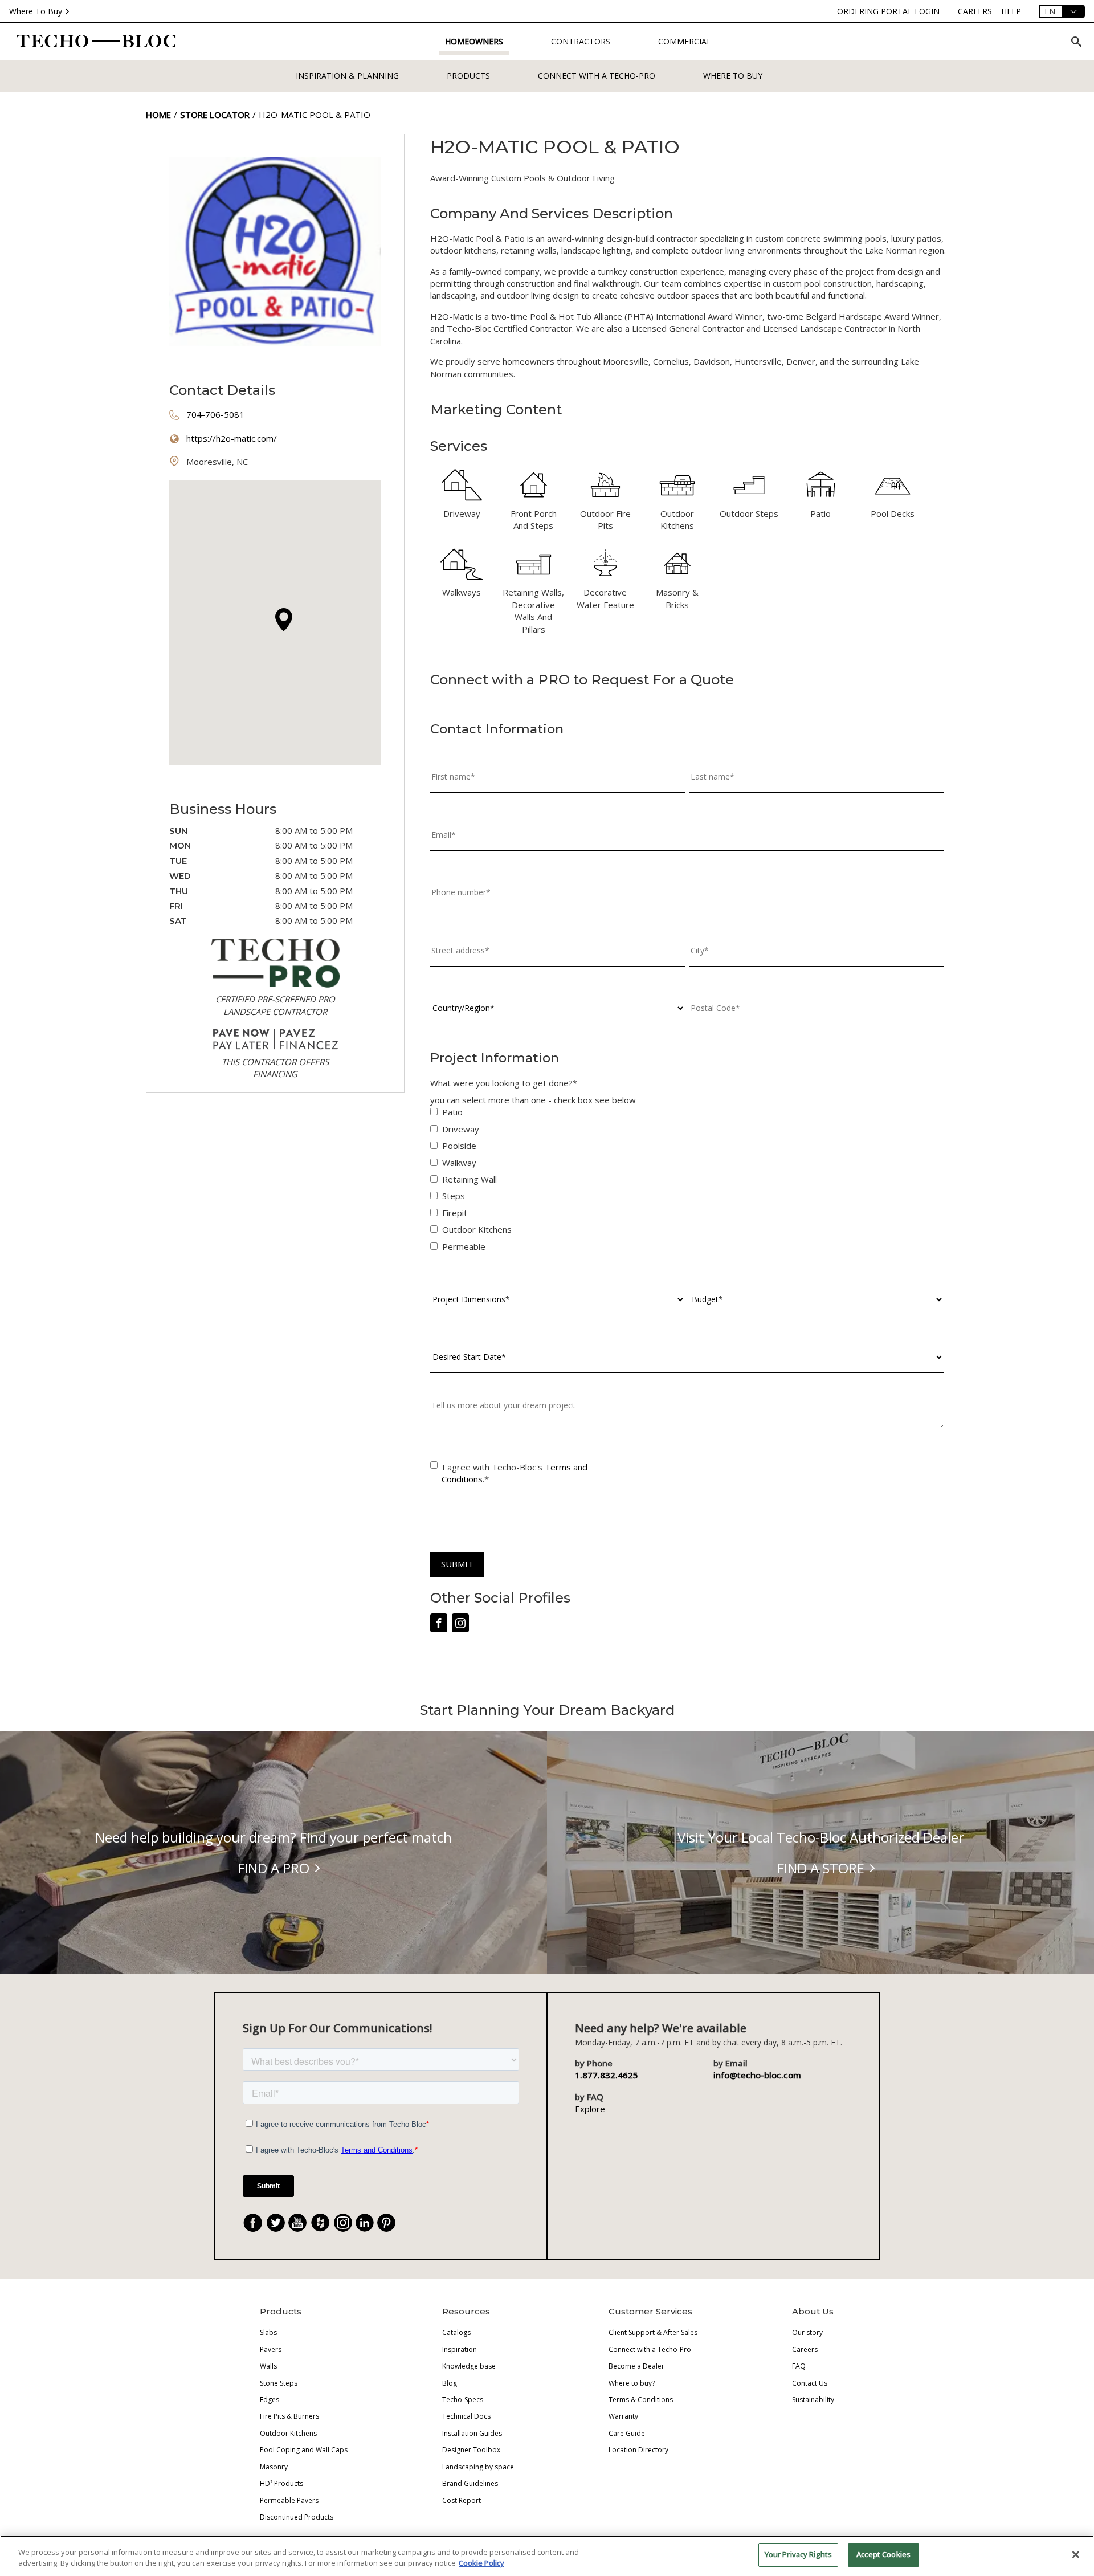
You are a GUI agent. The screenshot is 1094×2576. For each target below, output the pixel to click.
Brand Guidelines (470, 2483)
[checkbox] (687, 1182)
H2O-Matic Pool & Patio (315, 115)
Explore (590, 2109)
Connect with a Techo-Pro (597, 76)
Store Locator (215, 115)
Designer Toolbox (471, 2450)
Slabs (268, 2332)
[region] (547, 2556)
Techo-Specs (463, 2400)
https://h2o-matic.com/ (232, 438)
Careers (805, 2349)
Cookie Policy (481, 2563)
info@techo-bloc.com (757, 2075)
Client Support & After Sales (653, 2332)
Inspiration (460, 2349)
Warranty (623, 2416)
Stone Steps (279, 2383)
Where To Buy (36, 11)
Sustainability (813, 2400)
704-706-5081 (215, 414)
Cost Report (462, 2500)
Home (158, 115)
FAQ (799, 2366)
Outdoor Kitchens (288, 2433)
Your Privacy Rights (798, 2554)
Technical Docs (466, 2416)
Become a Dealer (636, 2366)
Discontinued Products (297, 2517)
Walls (268, 2366)
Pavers (271, 2349)
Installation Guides (472, 2433)
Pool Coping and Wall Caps (304, 2450)
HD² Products (281, 2483)
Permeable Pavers (289, 2500)
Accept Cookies (883, 2554)
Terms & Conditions (641, 2400)
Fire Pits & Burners (289, 2416)
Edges (270, 2400)
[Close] (1076, 2554)
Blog (450, 2383)
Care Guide (627, 2433)
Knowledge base (469, 2366)
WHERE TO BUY (733, 76)
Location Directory (638, 2450)
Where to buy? (632, 2383)
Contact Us (810, 2383)
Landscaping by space (478, 2467)
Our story (807, 2332)
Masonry (274, 2467)
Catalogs (456, 2332)
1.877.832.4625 (607, 2075)
